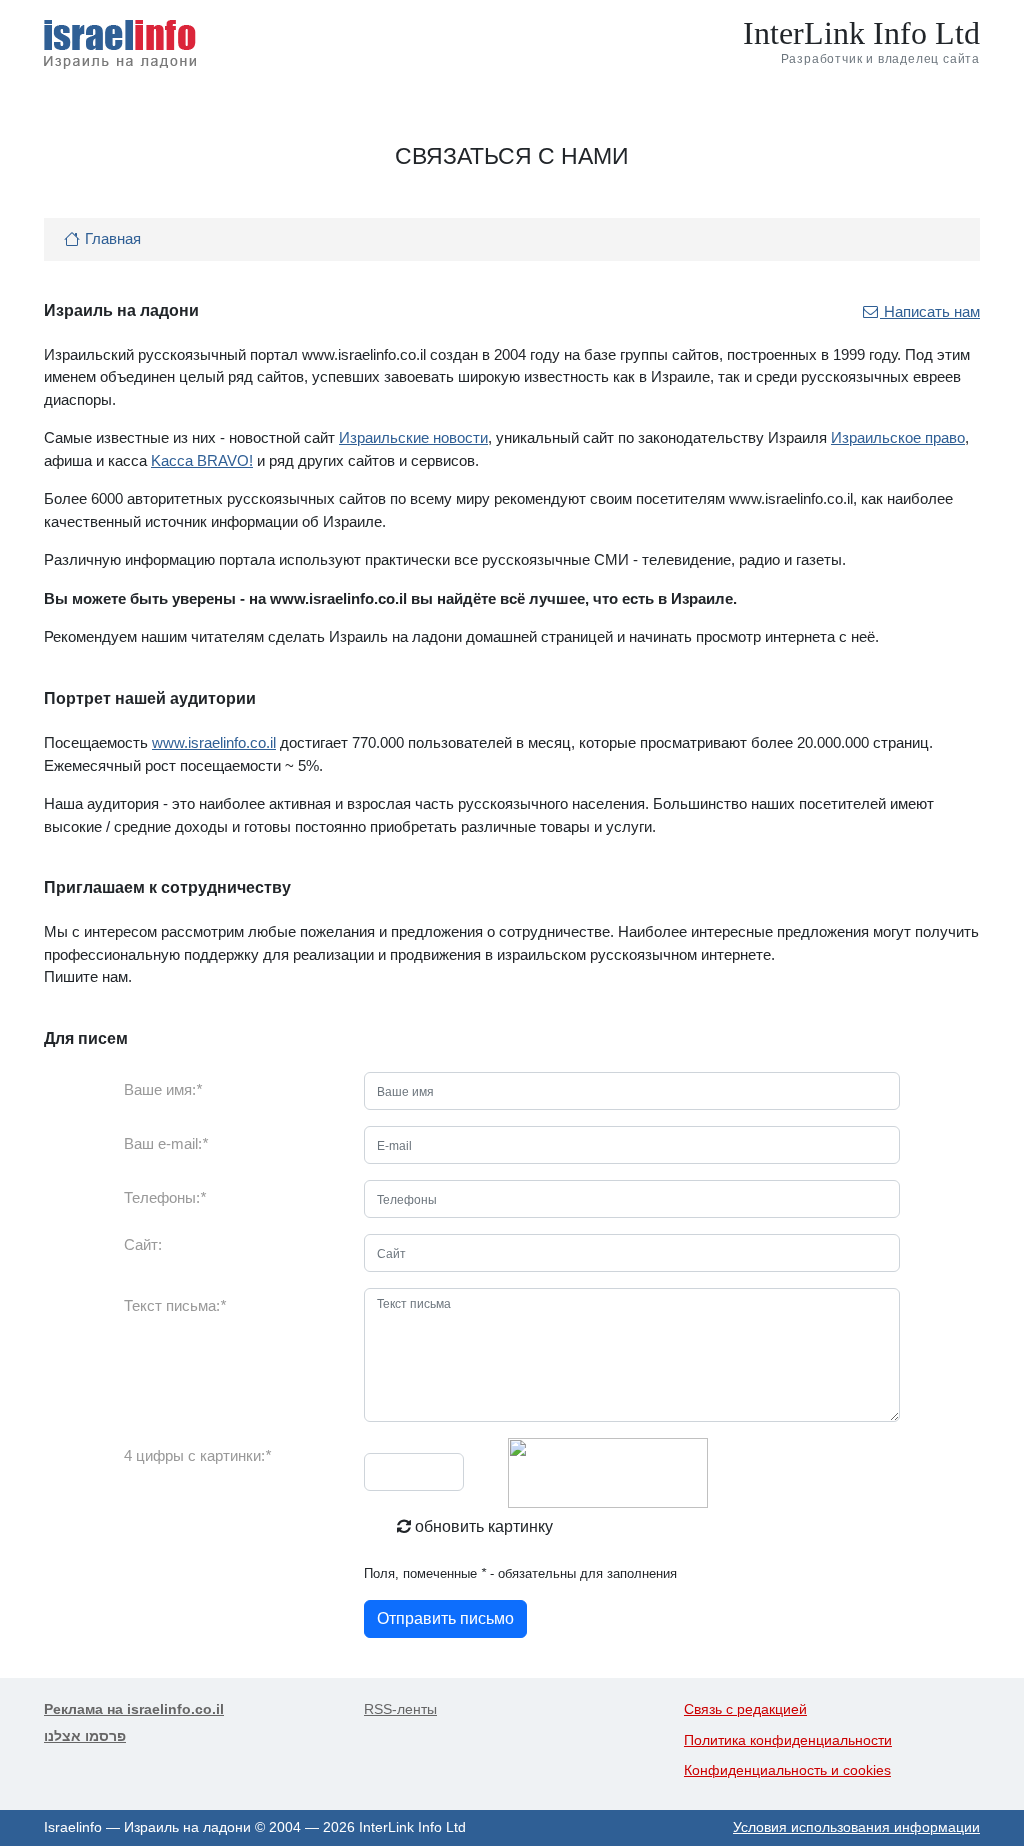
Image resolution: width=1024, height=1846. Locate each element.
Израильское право (898, 437)
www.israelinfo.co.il (214, 742)
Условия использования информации (856, 1827)
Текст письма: (175, 1305)
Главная (113, 238)
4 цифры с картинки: (197, 1455)
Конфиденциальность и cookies (787, 1770)
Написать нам (930, 311)
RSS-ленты (400, 1709)
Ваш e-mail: (166, 1143)
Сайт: (143, 1244)
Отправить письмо (445, 1618)
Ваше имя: (163, 1089)
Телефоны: (165, 1197)
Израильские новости (413, 437)
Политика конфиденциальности (788, 1740)
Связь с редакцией (745, 1709)
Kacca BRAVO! (202, 460)
